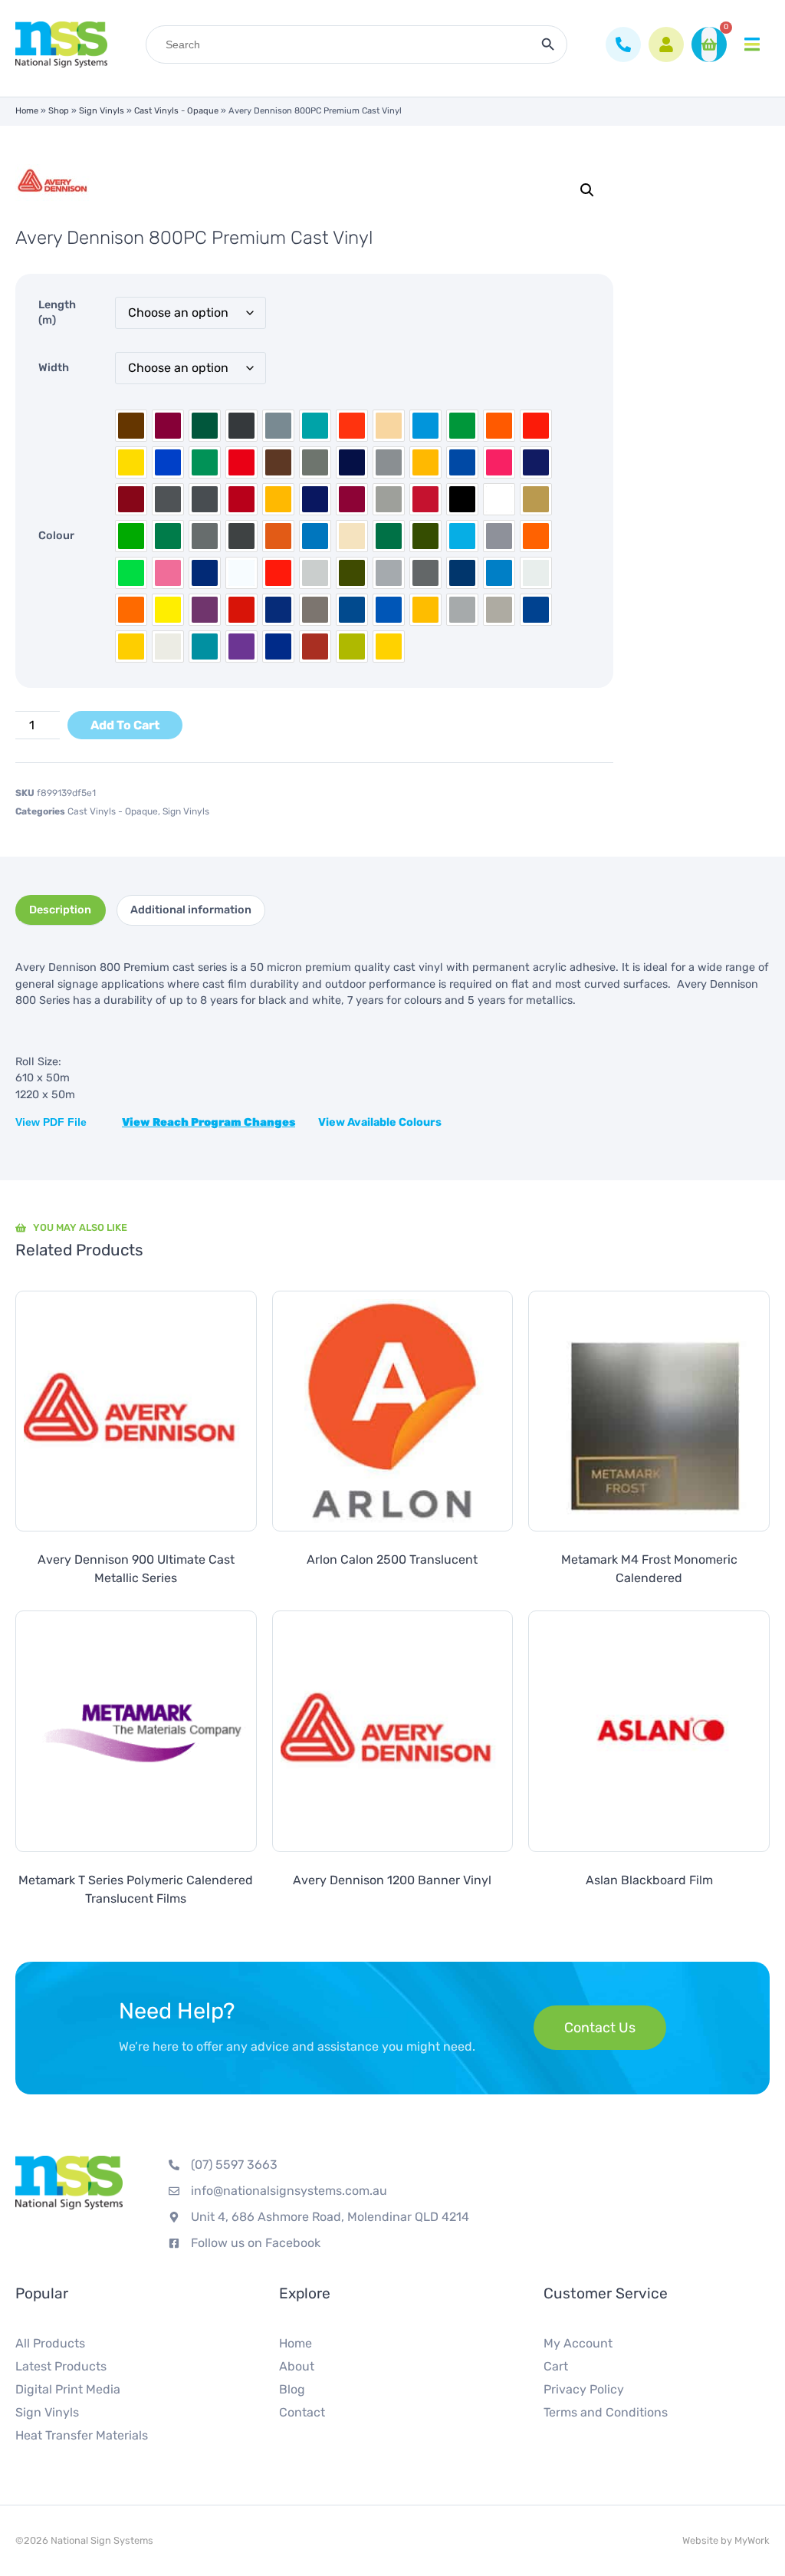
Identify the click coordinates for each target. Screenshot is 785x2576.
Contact (302, 2412)
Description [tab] (60, 910)
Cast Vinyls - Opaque (176, 111)
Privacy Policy (584, 2389)
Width (54, 368)
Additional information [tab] (191, 910)
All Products (50, 2343)
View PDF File (53, 1122)
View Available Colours (380, 1122)
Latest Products (61, 2366)
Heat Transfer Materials (82, 2435)
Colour (56, 536)
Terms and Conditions (606, 2412)
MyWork (752, 2540)
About (297, 2366)
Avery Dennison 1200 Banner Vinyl (392, 1880)
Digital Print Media (68, 2389)
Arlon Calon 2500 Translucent (392, 1559)
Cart (556, 2366)
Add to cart (125, 725)
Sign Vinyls (102, 111)
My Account (578, 2343)
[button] (587, 190)
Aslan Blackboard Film (649, 1880)
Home (27, 111)
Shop (59, 111)
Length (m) (57, 313)
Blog (292, 2389)
